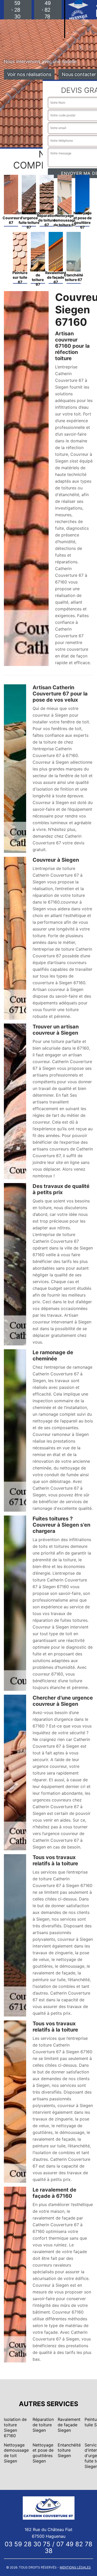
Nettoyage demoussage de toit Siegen (16, 2453)
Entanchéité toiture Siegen (69, 2450)
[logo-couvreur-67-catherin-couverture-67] (49, 2507)
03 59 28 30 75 (28, 2544)
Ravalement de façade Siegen (69, 2425)
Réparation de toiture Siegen (43, 2425)
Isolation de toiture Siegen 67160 (15, 2427)
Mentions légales (75, 2567)
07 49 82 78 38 (69, 2547)
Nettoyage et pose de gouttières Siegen (43, 2453)
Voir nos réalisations (29, 74)
